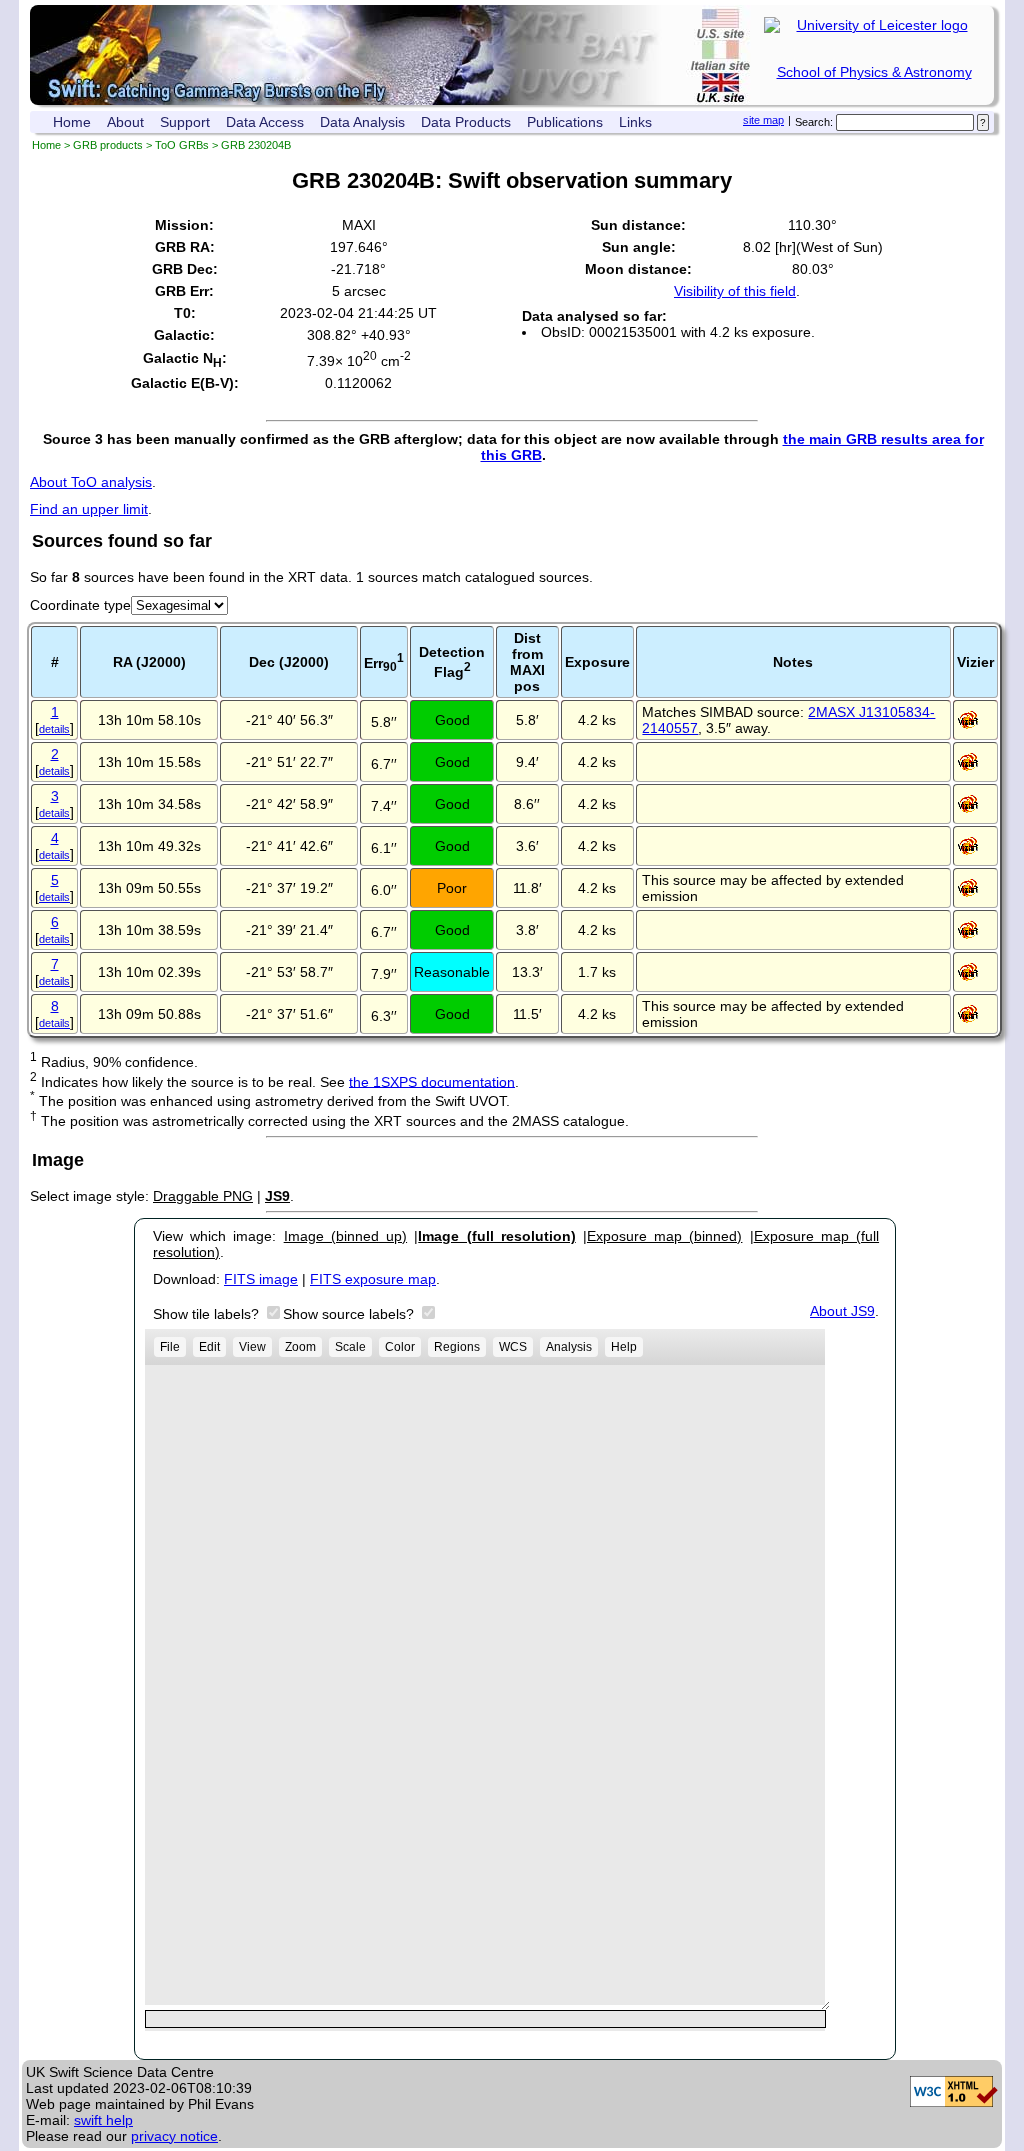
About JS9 (842, 1311)
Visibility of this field (735, 291)
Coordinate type (80, 605)
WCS (513, 1347)
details (54, 729)
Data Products (466, 122)
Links (635, 122)
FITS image (261, 1279)
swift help (103, 2120)
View (252, 1347)
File (170, 1347)
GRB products (108, 145)
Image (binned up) (345, 1236)
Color (400, 1347)
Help (624, 1347)
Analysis (569, 1347)
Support (185, 122)
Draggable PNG (203, 1196)
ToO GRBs (182, 145)
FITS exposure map (373, 1279)
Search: (814, 122)
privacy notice (174, 2136)
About (125, 122)
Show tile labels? (208, 1314)
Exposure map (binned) (664, 1236)
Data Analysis (362, 122)
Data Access (265, 122)
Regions (457, 1347)
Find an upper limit (89, 509)
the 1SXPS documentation (432, 1081)
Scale (350, 1347)
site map (763, 120)
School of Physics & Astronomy (874, 72)
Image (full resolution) (496, 1236)
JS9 (277, 1196)
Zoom (300, 1347)
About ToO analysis (91, 482)
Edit (209, 1347)
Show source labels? (350, 1314)
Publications (565, 122)
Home (72, 122)
